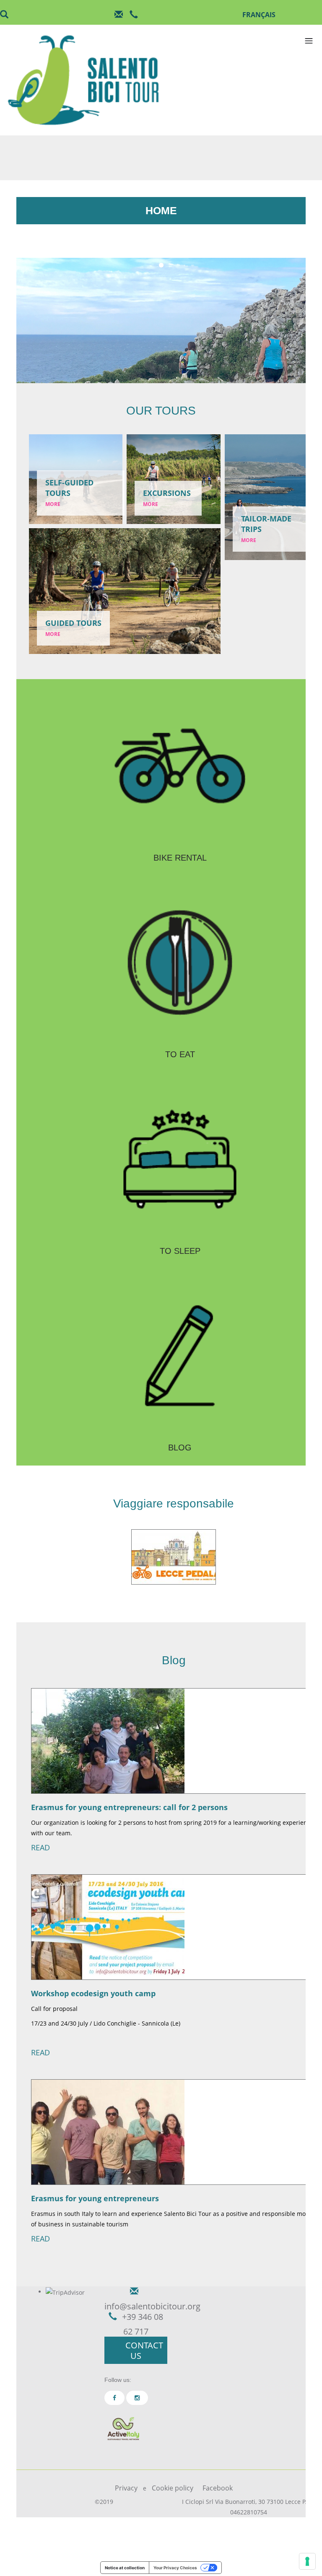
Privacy (126, 2488)
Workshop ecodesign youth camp (93, 1993)
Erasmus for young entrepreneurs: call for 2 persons (129, 1807)
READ (40, 1847)
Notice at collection (125, 2568)
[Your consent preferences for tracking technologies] (307, 2561)
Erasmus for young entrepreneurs (95, 2198)
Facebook (218, 2488)
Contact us (144, 2350)
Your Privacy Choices (175, 2568)
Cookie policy (173, 2488)
